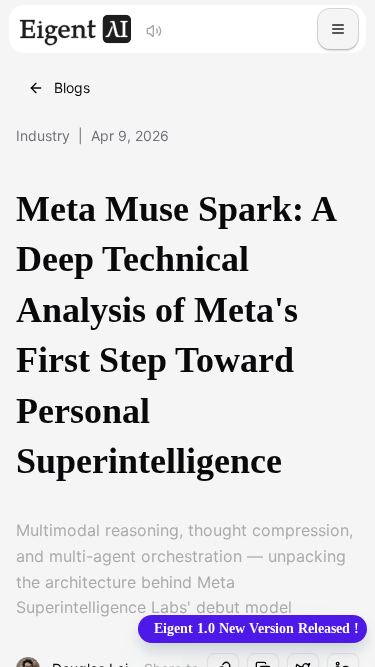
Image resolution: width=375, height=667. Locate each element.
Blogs (72, 87)
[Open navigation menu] (338, 29)
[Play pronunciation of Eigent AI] (154, 29)
